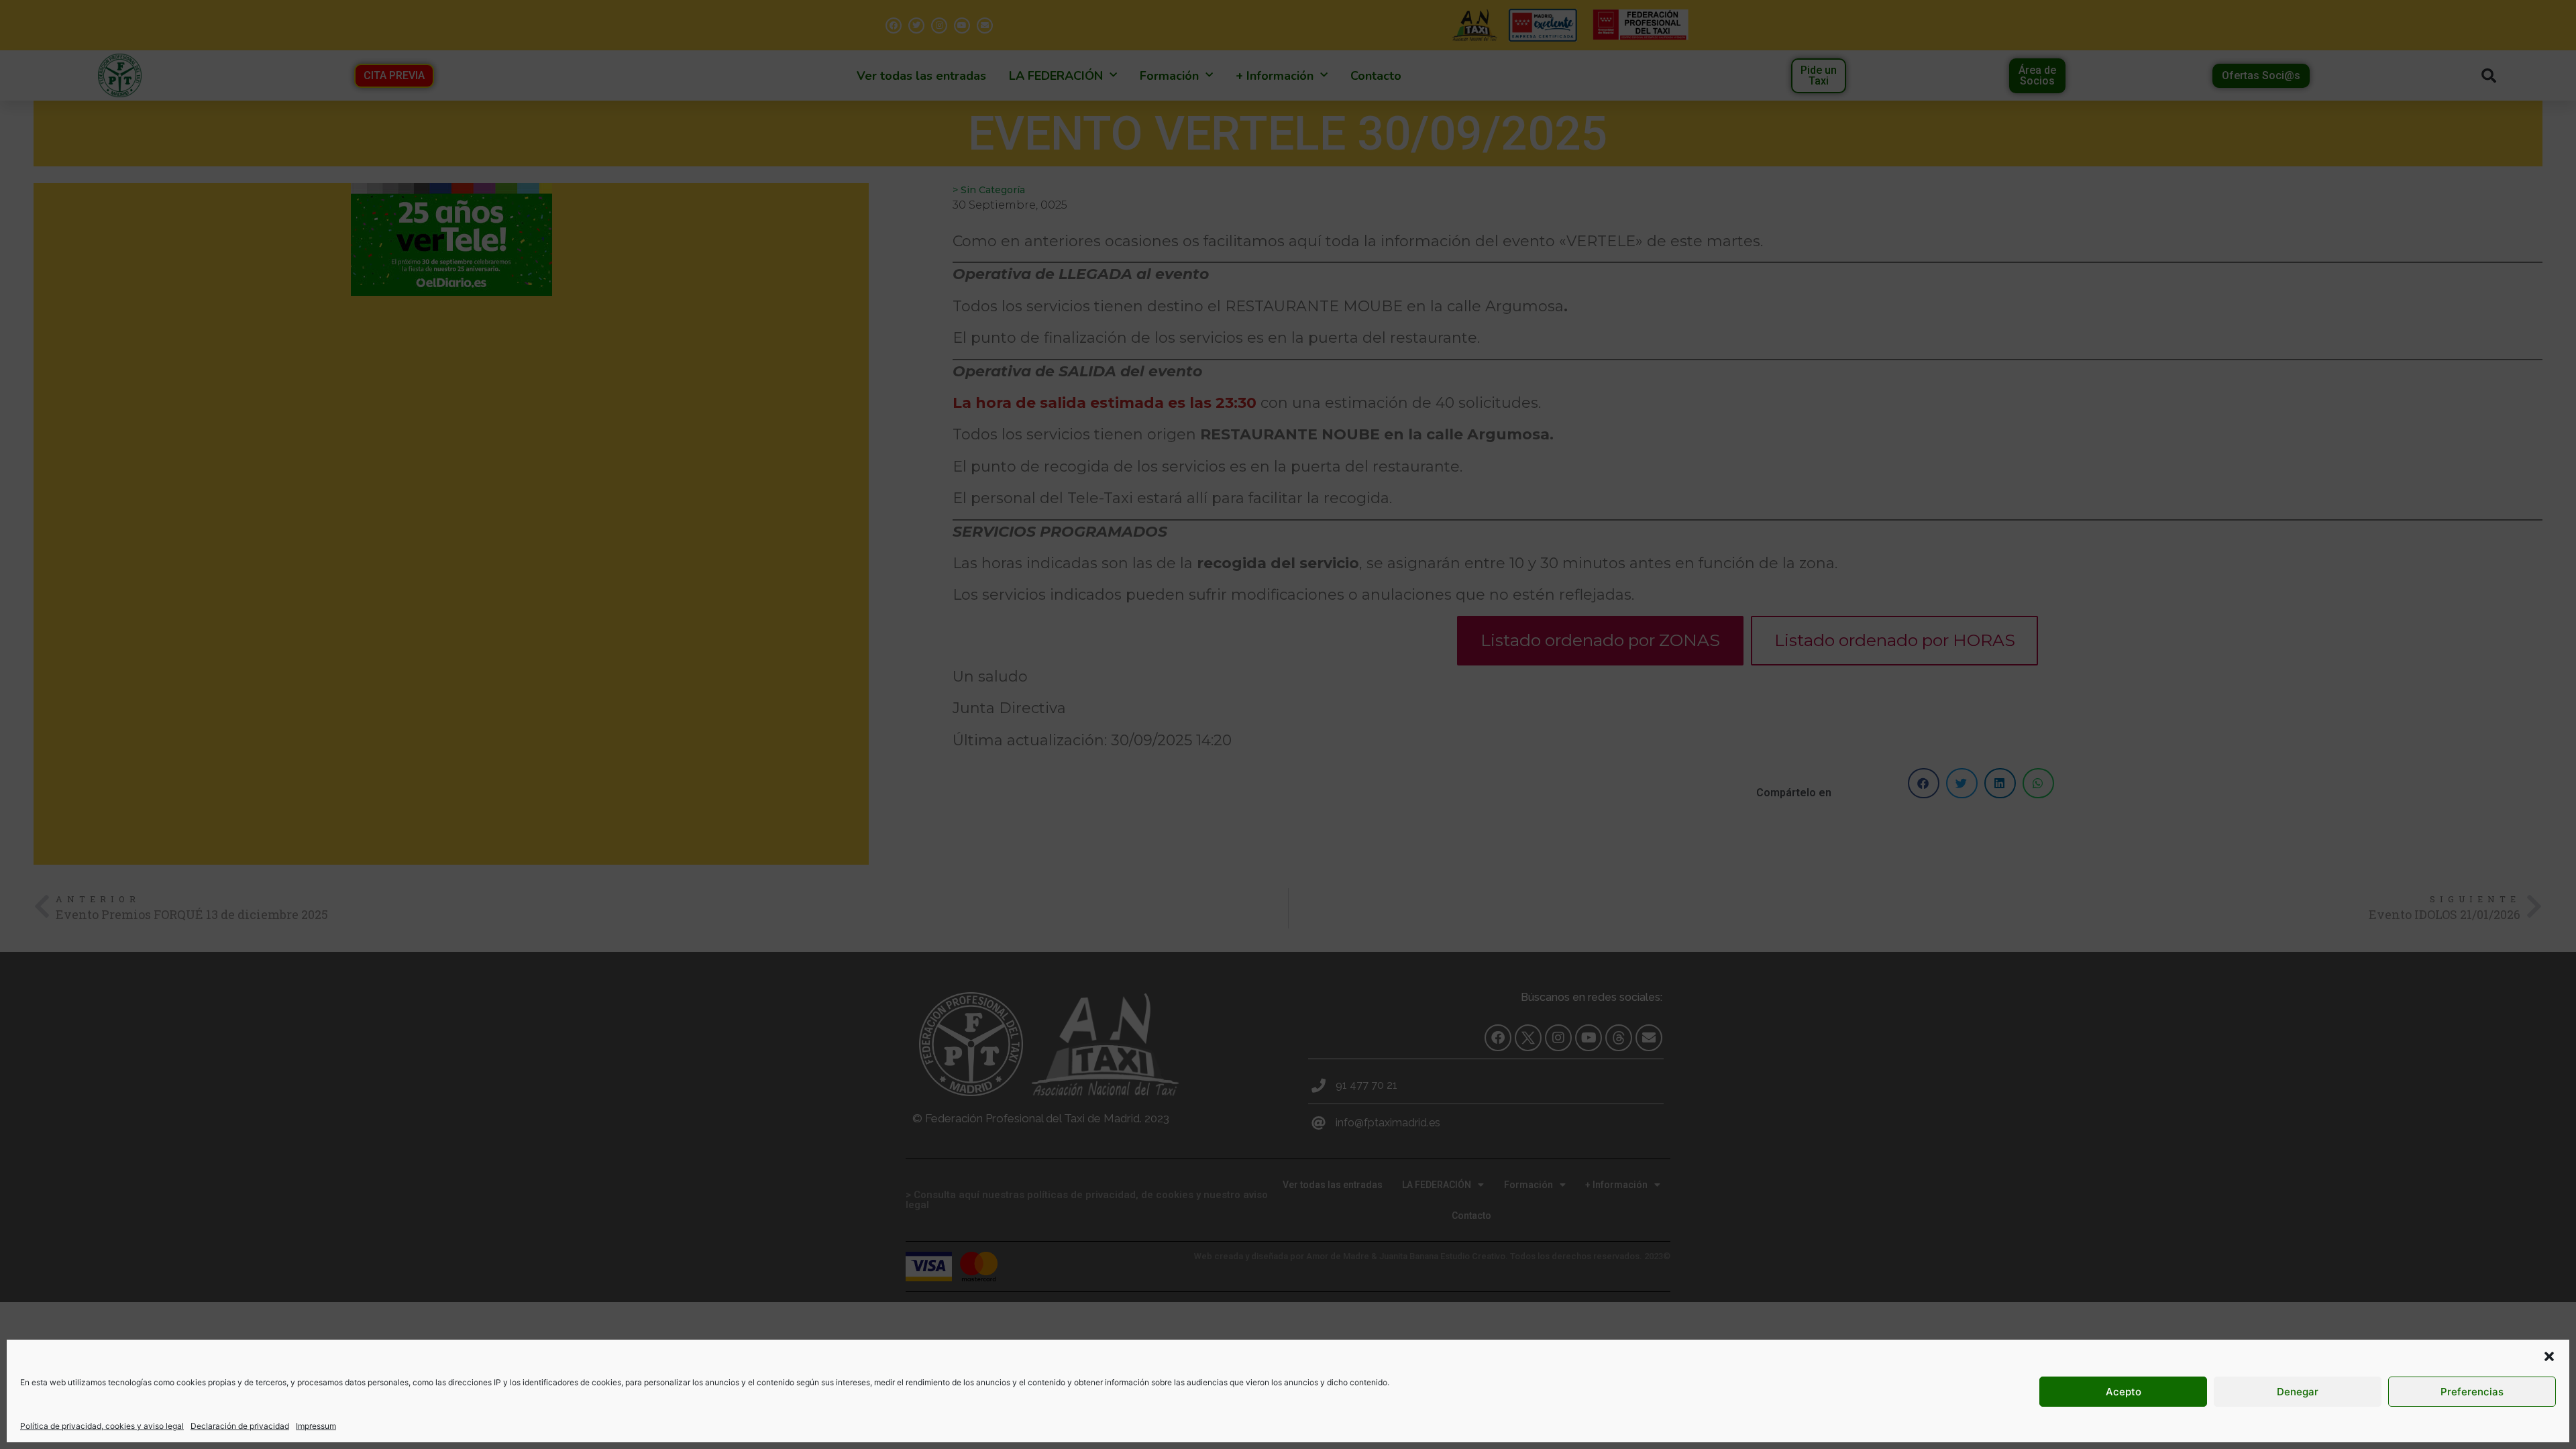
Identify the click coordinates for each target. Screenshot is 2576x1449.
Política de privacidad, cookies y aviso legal (102, 1426)
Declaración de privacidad (240, 1426)
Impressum (316, 1426)
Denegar (2298, 1392)
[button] (2549, 1356)
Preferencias (2472, 1392)
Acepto (2124, 1392)
